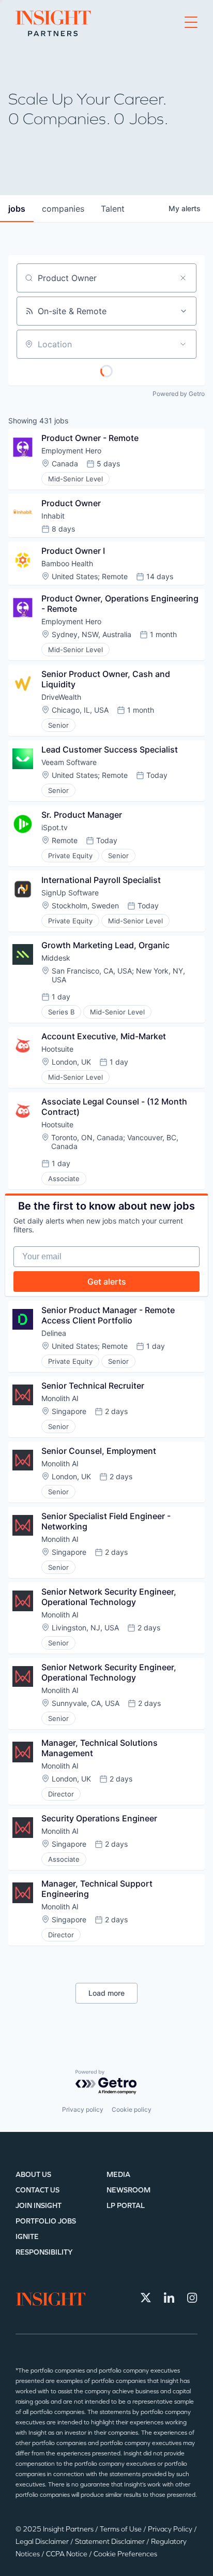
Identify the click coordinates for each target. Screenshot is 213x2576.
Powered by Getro (179, 394)
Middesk (56, 958)
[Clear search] (183, 278)
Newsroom (128, 2190)
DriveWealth (61, 697)
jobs (17, 209)
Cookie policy (132, 2109)
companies (63, 209)
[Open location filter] (183, 344)
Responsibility (44, 2252)
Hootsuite (57, 1049)
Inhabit (53, 516)
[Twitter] (146, 2298)
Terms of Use (121, 2529)
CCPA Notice (67, 2554)
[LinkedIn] (169, 2298)
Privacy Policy (171, 2529)
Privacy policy (83, 2109)
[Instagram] (192, 2298)
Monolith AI (60, 1398)
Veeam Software (69, 762)
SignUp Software (70, 893)
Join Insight (39, 2206)
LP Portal (126, 2206)
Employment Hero (71, 451)
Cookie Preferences (125, 2554)
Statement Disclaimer (111, 2542)
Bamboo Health (67, 563)
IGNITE (27, 2237)
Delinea (54, 1333)
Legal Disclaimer (43, 2542)
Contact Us (37, 2190)
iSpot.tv (55, 827)
